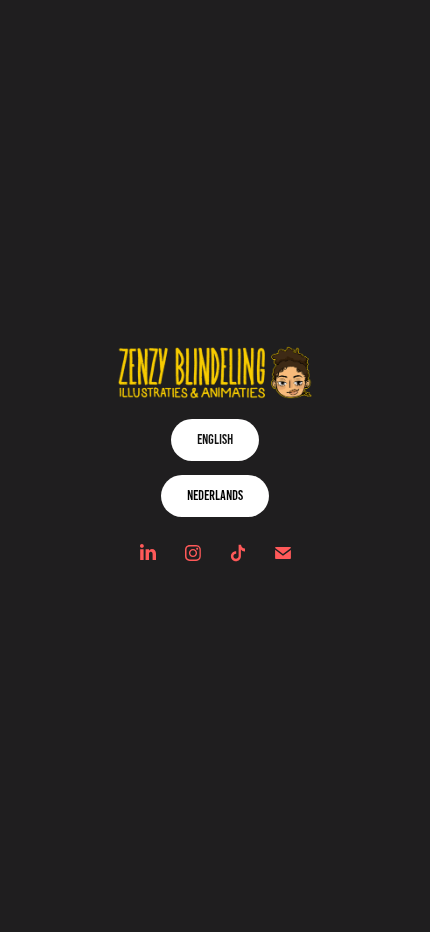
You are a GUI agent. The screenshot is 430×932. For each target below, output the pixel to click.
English (215, 439)
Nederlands (215, 495)
